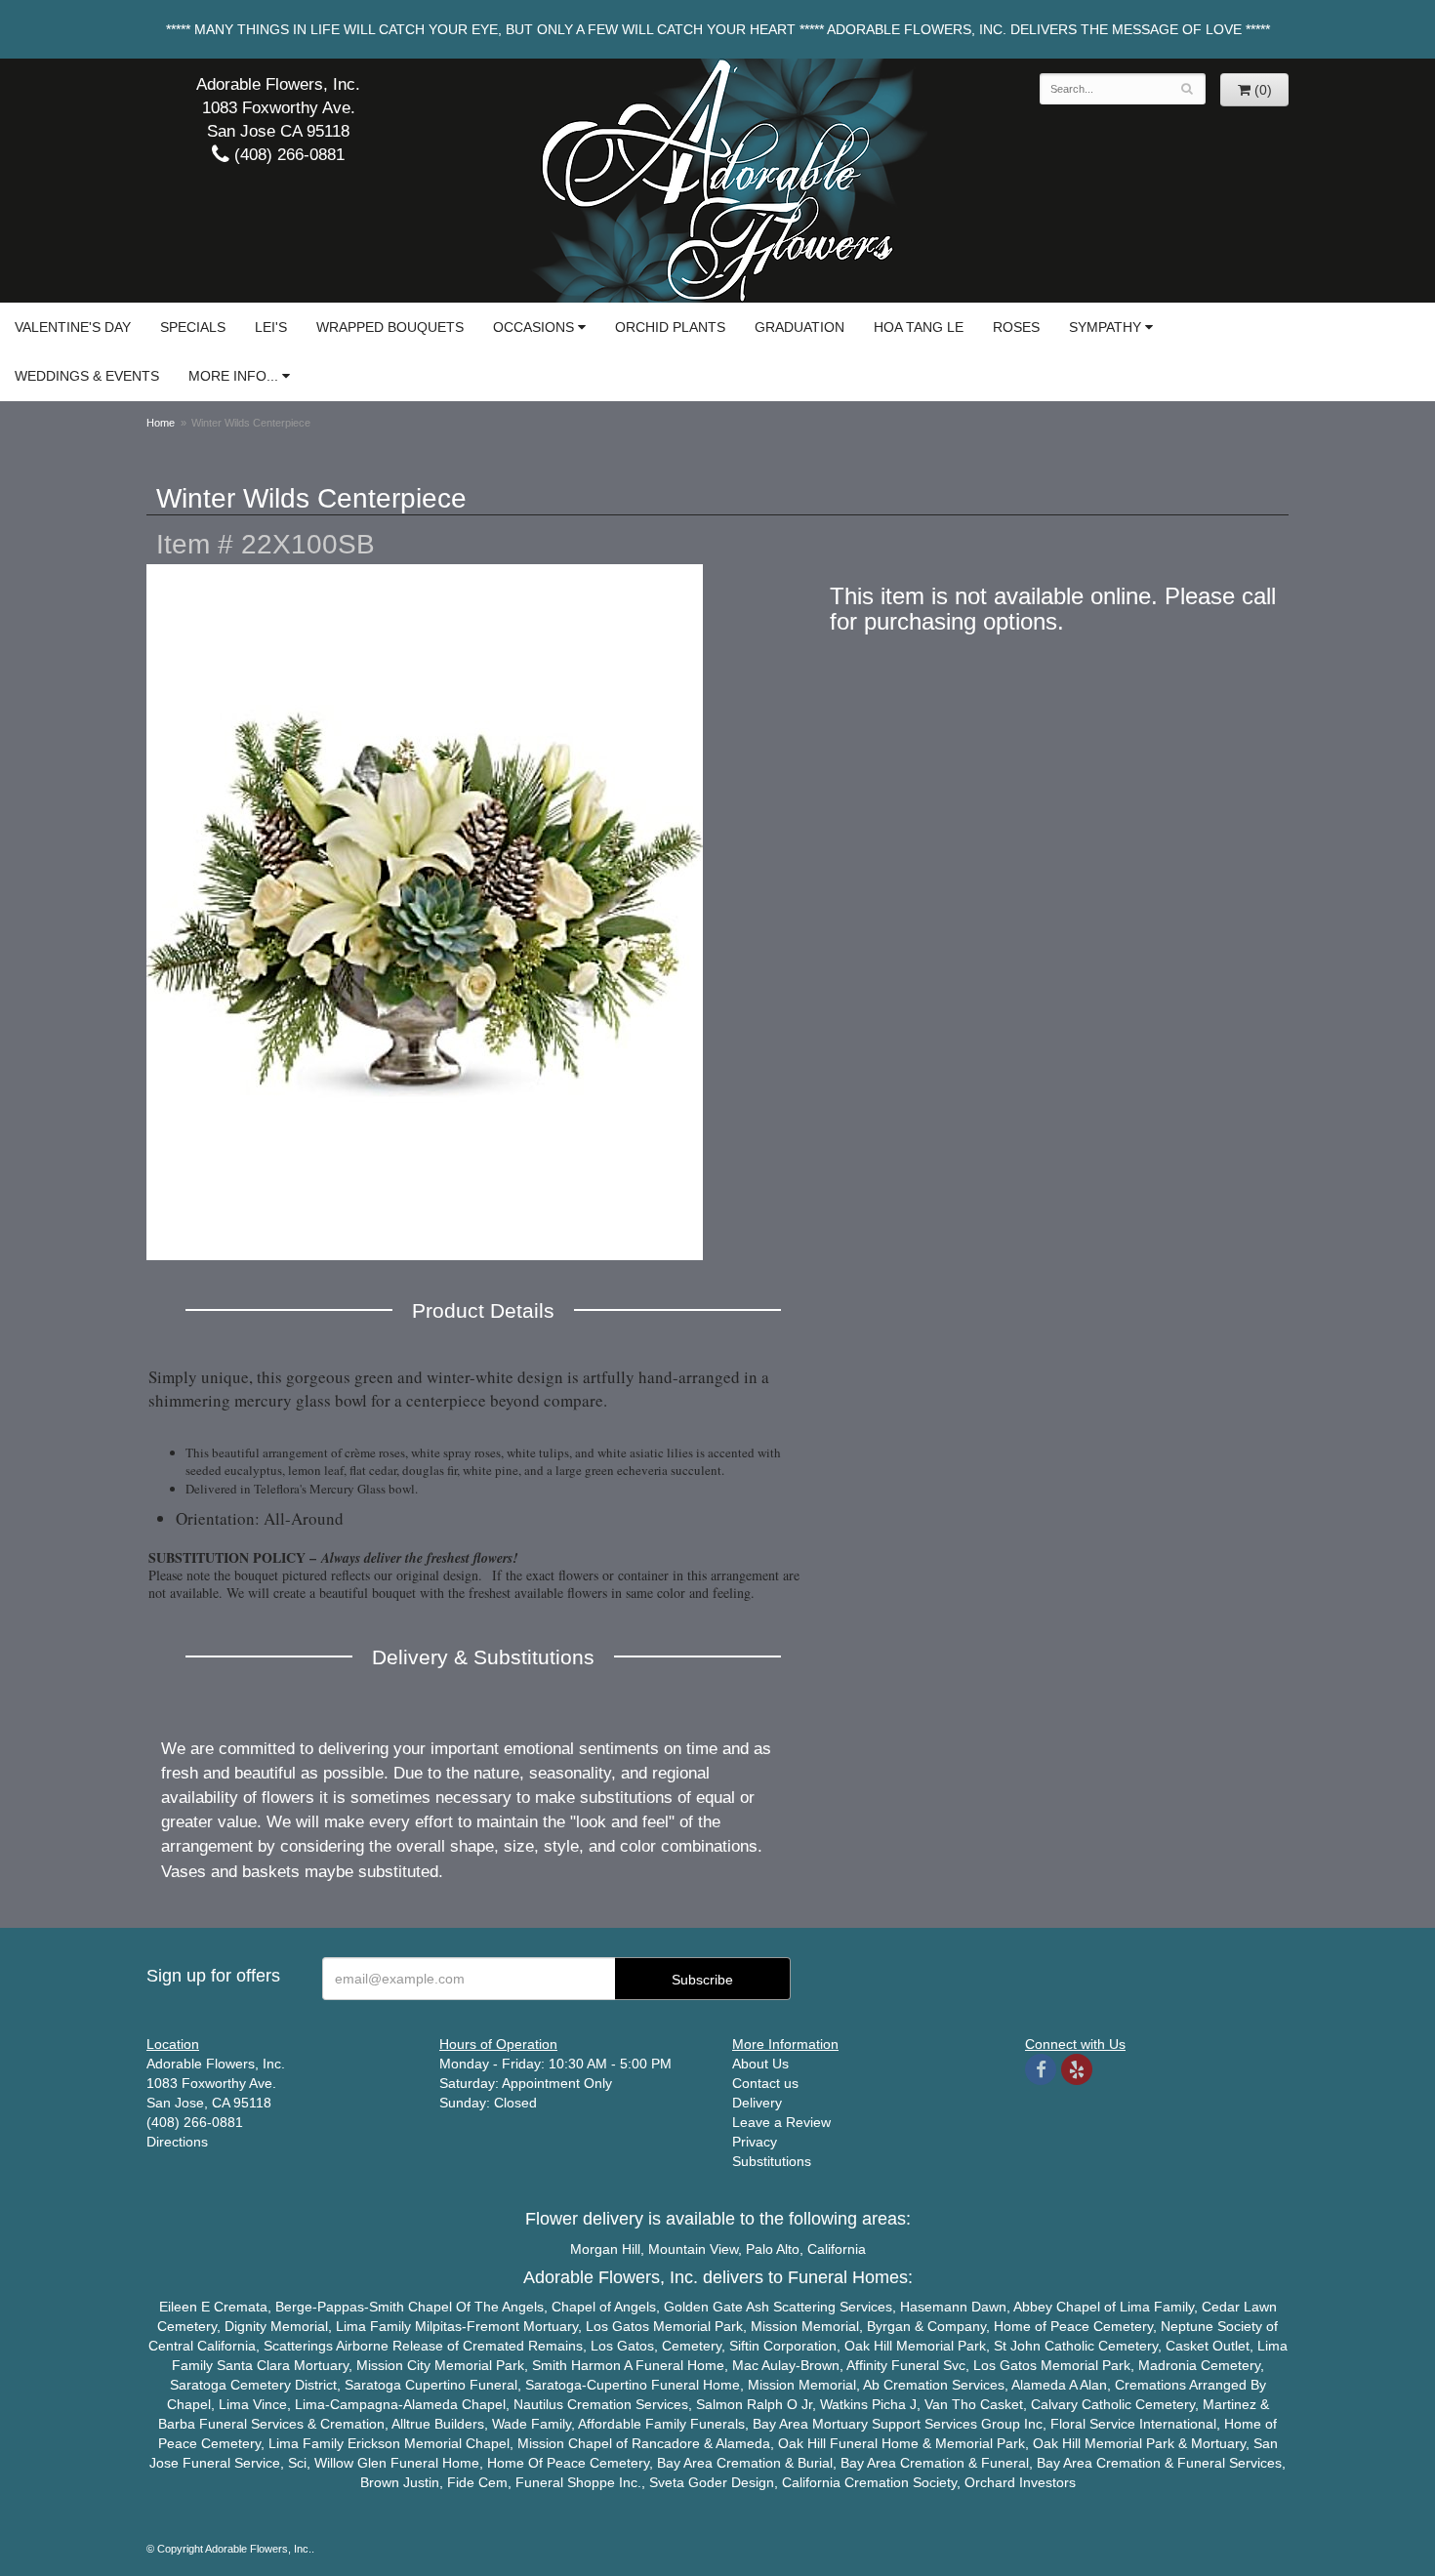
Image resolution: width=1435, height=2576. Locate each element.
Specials (193, 327)
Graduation (799, 327)
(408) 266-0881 (287, 155)
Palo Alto (773, 2249)
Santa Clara (253, 2365)
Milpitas (438, 2326)
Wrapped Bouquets (390, 327)
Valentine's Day (73, 327)
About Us (760, 2064)
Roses (1016, 327)
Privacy (755, 2142)
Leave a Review (781, 2122)
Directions (177, 2142)
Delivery (757, 2103)
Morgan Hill (605, 2249)
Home (161, 423)
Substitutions (772, 2161)
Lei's (271, 327)
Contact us (765, 2083)
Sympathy (1105, 327)
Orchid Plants (670, 327)
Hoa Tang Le (919, 327)
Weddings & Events (87, 376)
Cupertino (435, 2385)
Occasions (533, 327)
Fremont (493, 2326)
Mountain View (693, 2249)
